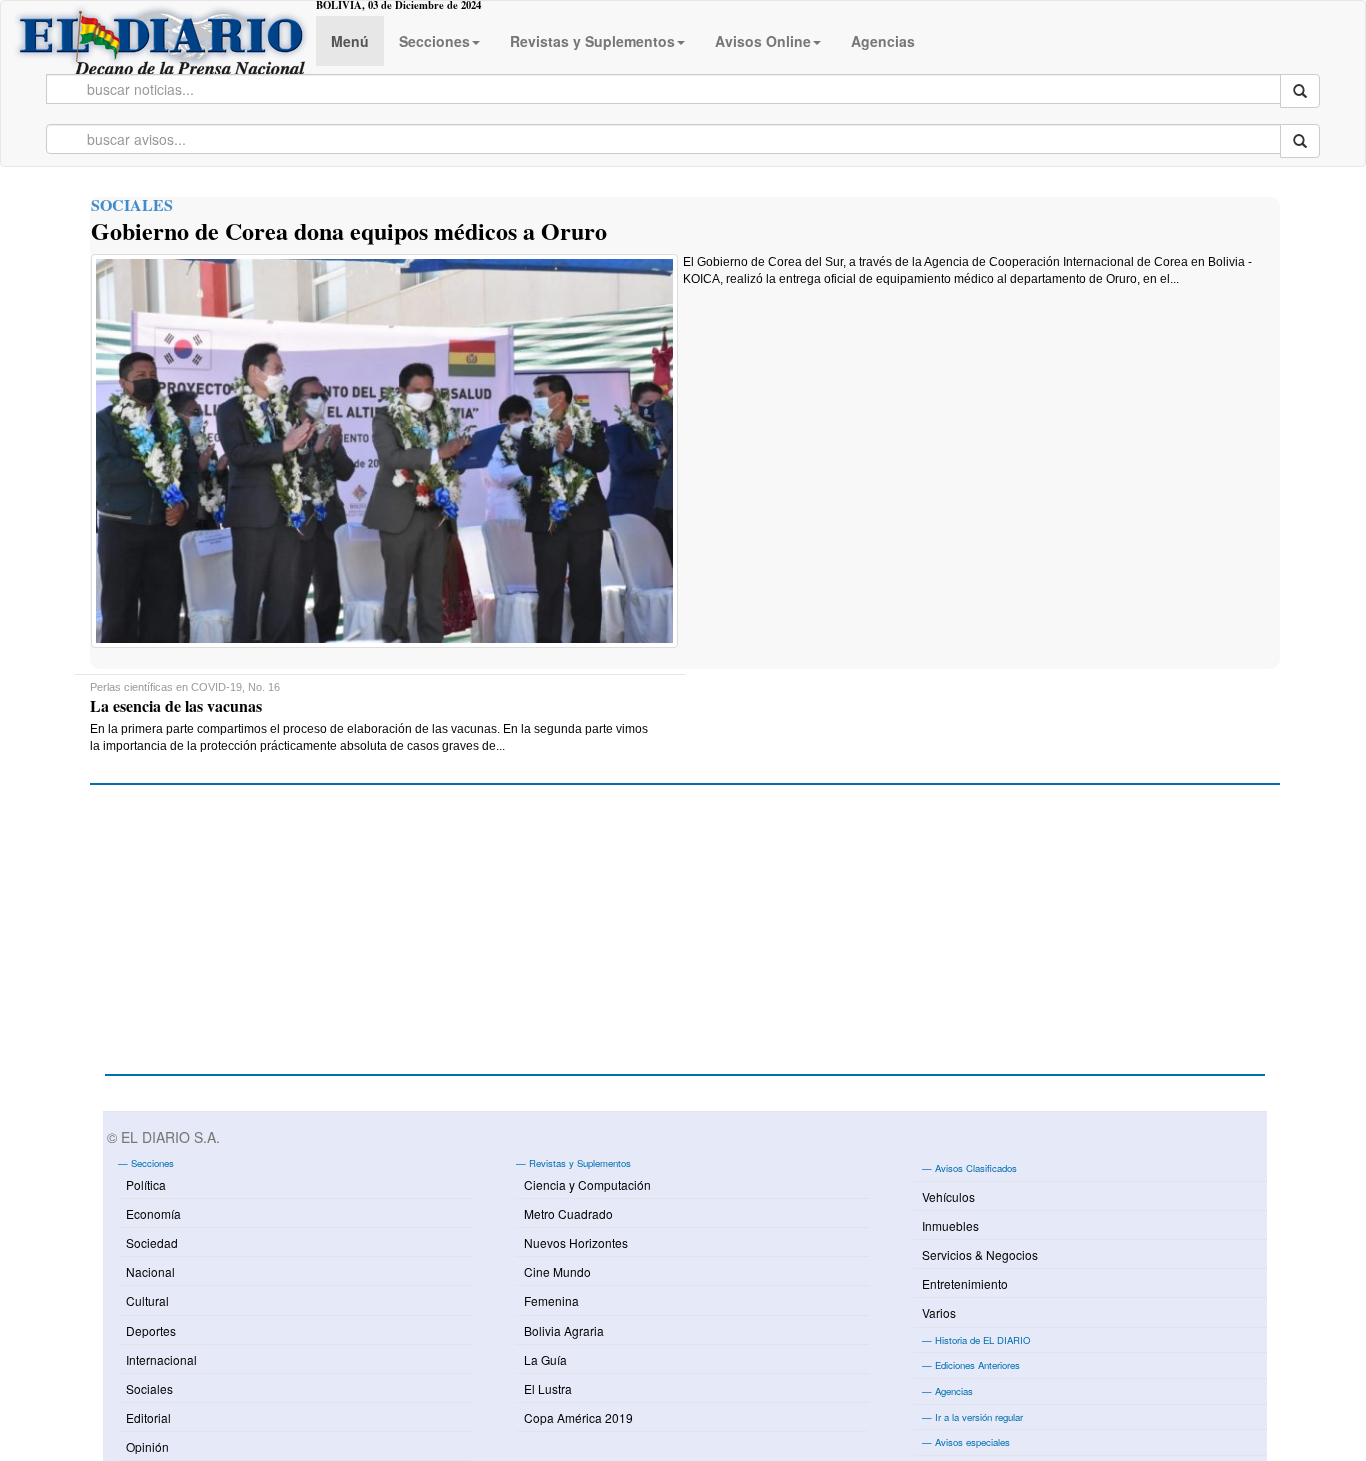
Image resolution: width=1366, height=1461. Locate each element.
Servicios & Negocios (980, 1254)
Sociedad (152, 1242)
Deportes (151, 1330)
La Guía (545, 1359)
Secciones (434, 41)
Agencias (883, 41)
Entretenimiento (965, 1283)
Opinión (147, 1446)
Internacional (161, 1359)
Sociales (149, 1388)
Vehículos (948, 1196)
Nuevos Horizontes (576, 1242)
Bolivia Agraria (564, 1330)
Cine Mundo (557, 1271)
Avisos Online (763, 41)
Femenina (551, 1300)
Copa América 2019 (578, 1417)
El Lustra (548, 1388)
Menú (350, 41)
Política (146, 1184)
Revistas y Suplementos (592, 41)
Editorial (148, 1417)
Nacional (150, 1271)
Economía (153, 1213)
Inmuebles (950, 1225)
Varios (939, 1312)
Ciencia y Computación (587, 1184)
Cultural (147, 1300)
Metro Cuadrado (568, 1213)
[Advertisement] (255, 940)
